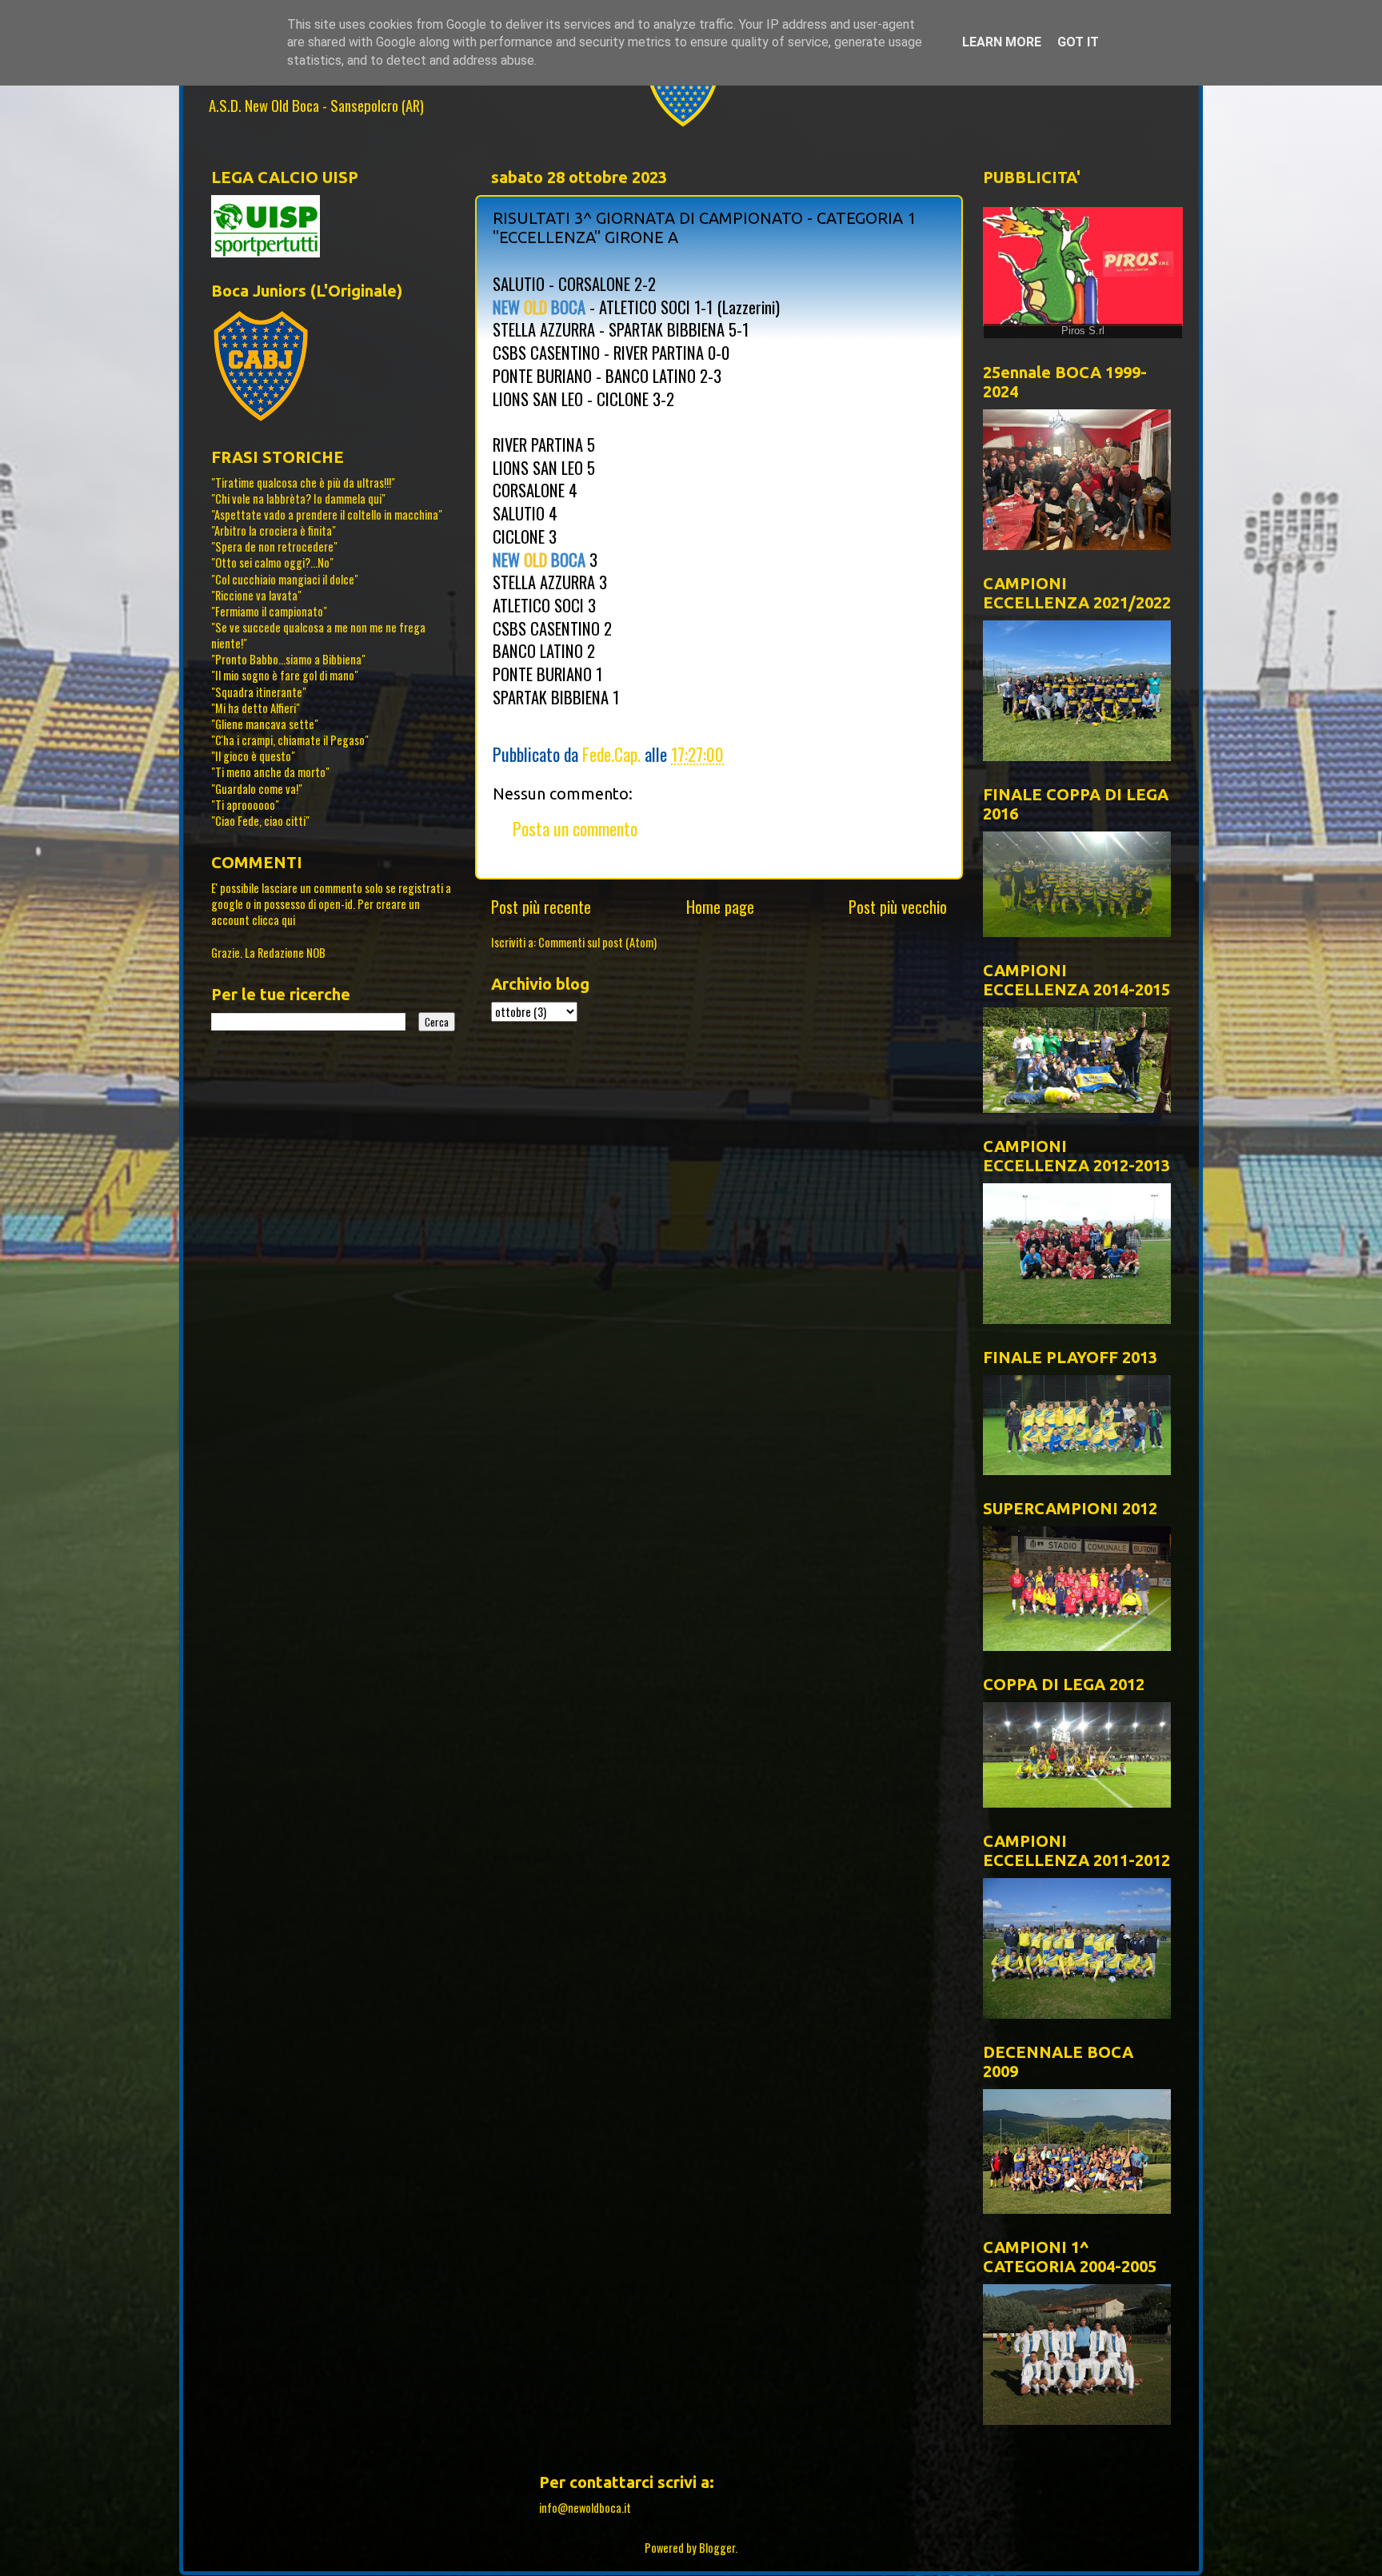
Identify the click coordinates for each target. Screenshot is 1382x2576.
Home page (720, 907)
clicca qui (274, 920)
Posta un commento (575, 828)
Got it (1078, 42)
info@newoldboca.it (585, 2508)
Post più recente (541, 907)
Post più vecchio (898, 907)
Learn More (1002, 42)
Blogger (717, 2548)
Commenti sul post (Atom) (597, 942)
